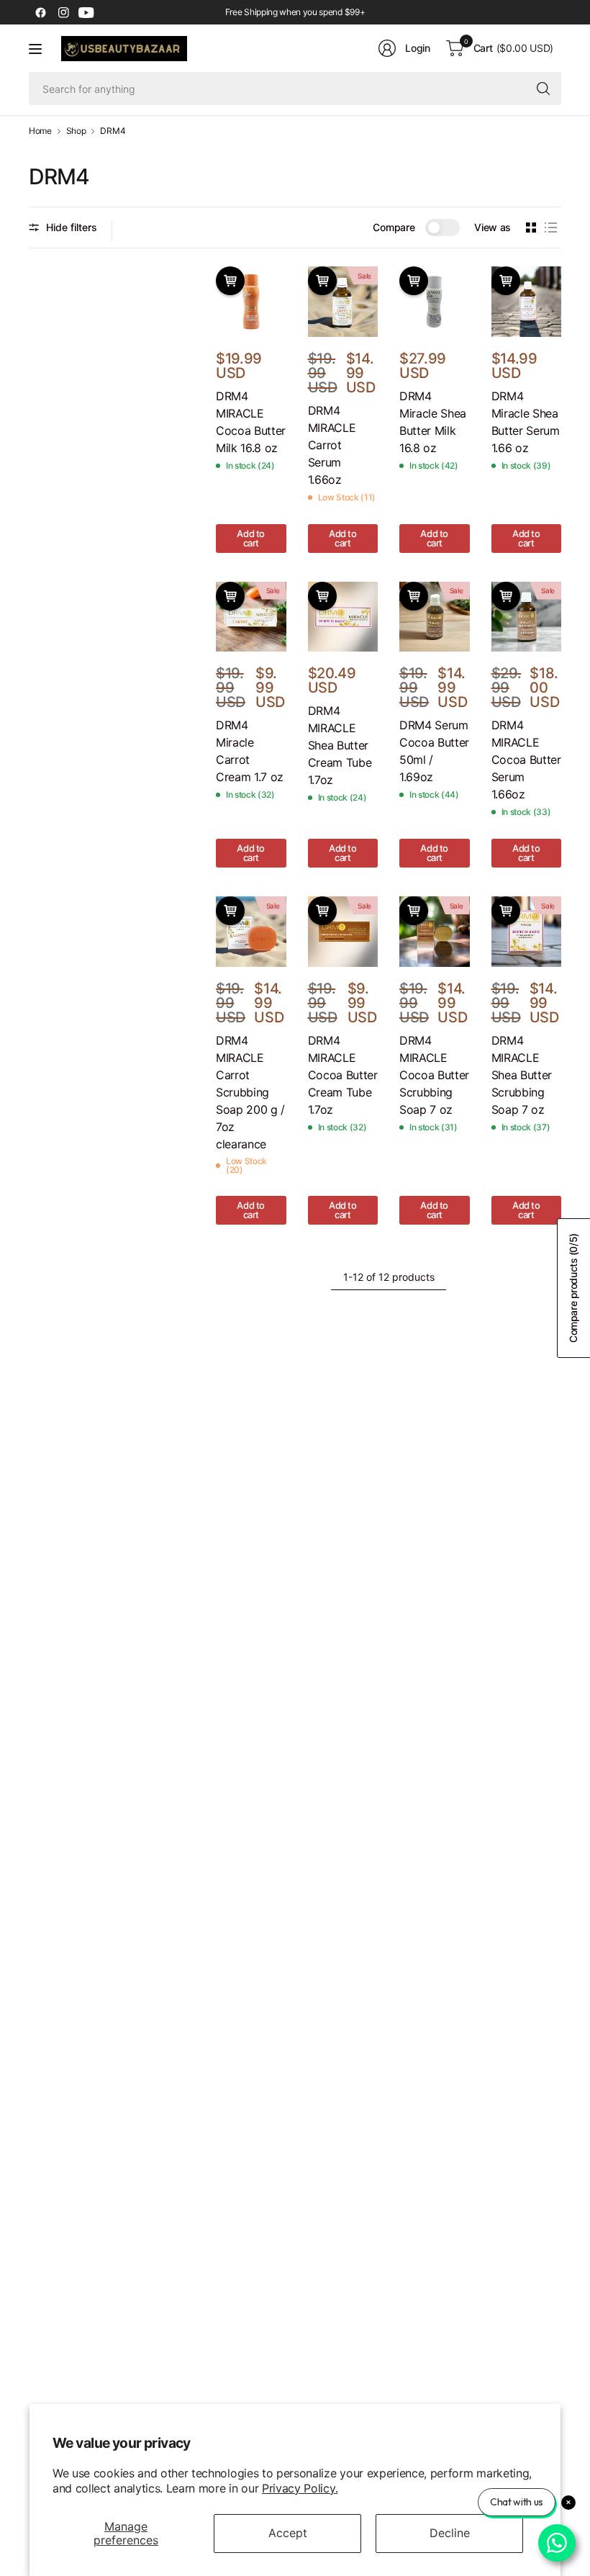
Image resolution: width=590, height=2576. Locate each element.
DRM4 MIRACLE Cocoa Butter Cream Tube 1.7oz (343, 1075)
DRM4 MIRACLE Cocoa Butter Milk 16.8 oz (251, 422)
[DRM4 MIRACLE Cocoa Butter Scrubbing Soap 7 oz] (435, 932)
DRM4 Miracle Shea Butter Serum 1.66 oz (526, 422)
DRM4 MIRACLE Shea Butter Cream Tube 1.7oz (340, 745)
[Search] (543, 89)
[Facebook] (40, 12)
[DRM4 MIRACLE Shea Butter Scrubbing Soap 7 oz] (527, 932)
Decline (450, 2533)
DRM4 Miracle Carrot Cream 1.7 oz (250, 751)
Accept (288, 2533)
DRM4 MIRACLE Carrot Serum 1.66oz (332, 445)
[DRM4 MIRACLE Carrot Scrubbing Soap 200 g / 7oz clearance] (251, 932)
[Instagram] (63, 12)
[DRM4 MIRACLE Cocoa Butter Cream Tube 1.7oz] (343, 932)
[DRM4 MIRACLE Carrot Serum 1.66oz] (343, 302)
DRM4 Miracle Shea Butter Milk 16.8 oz (433, 422)
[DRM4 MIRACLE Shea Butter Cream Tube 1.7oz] (343, 617)
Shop (76, 131)
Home (40, 131)
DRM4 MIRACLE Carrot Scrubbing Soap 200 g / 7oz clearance (250, 1092)
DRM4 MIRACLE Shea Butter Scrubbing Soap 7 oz (522, 1075)
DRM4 (113, 131)
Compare (394, 227)
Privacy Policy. (300, 2488)
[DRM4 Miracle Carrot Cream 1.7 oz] (251, 617)
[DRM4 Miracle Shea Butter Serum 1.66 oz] (527, 302)
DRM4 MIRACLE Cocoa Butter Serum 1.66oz (526, 760)
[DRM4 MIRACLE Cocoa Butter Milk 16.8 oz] (251, 302)
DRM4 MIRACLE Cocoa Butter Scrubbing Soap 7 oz (434, 1075)
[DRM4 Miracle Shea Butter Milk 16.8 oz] (435, 302)
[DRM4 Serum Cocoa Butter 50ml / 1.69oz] (435, 617)
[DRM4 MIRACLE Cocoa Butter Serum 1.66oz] (527, 617)
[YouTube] (86, 12)
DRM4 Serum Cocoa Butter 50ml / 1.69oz (434, 751)
